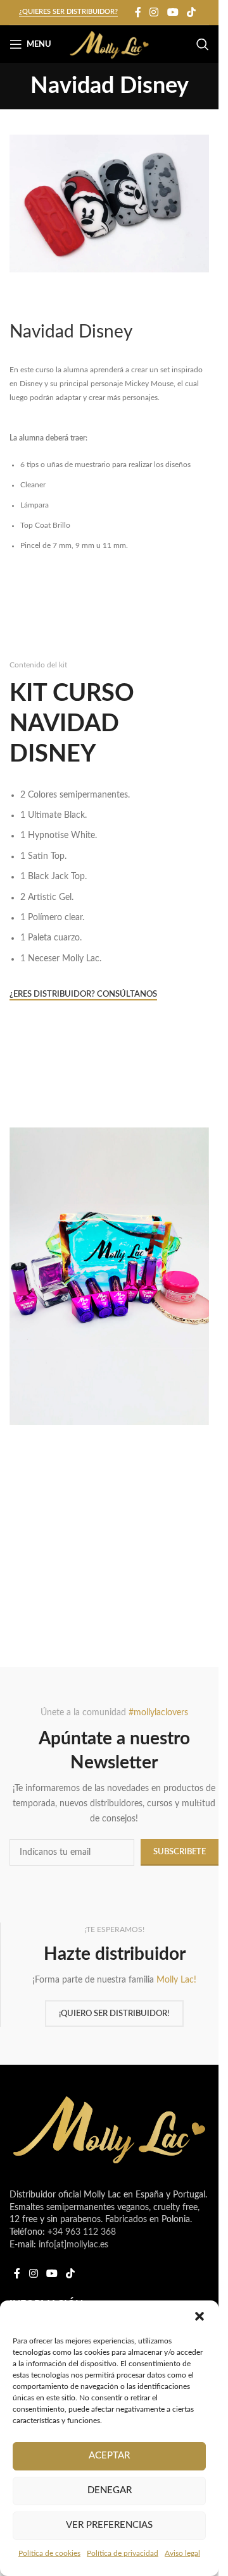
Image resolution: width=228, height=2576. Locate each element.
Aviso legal (182, 2553)
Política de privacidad (123, 2553)
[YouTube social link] (173, 12)
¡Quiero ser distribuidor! (114, 2014)
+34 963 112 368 (82, 2232)
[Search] (203, 44)
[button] (199, 2316)
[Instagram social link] (154, 12)
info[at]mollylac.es (73, 2245)
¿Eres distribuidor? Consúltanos (83, 994)
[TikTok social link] (191, 12)
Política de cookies (49, 2553)
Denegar (110, 2490)
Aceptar (109, 2456)
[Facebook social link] (138, 12)
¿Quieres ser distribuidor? (68, 12)
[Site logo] (109, 44)
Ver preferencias (109, 2525)
